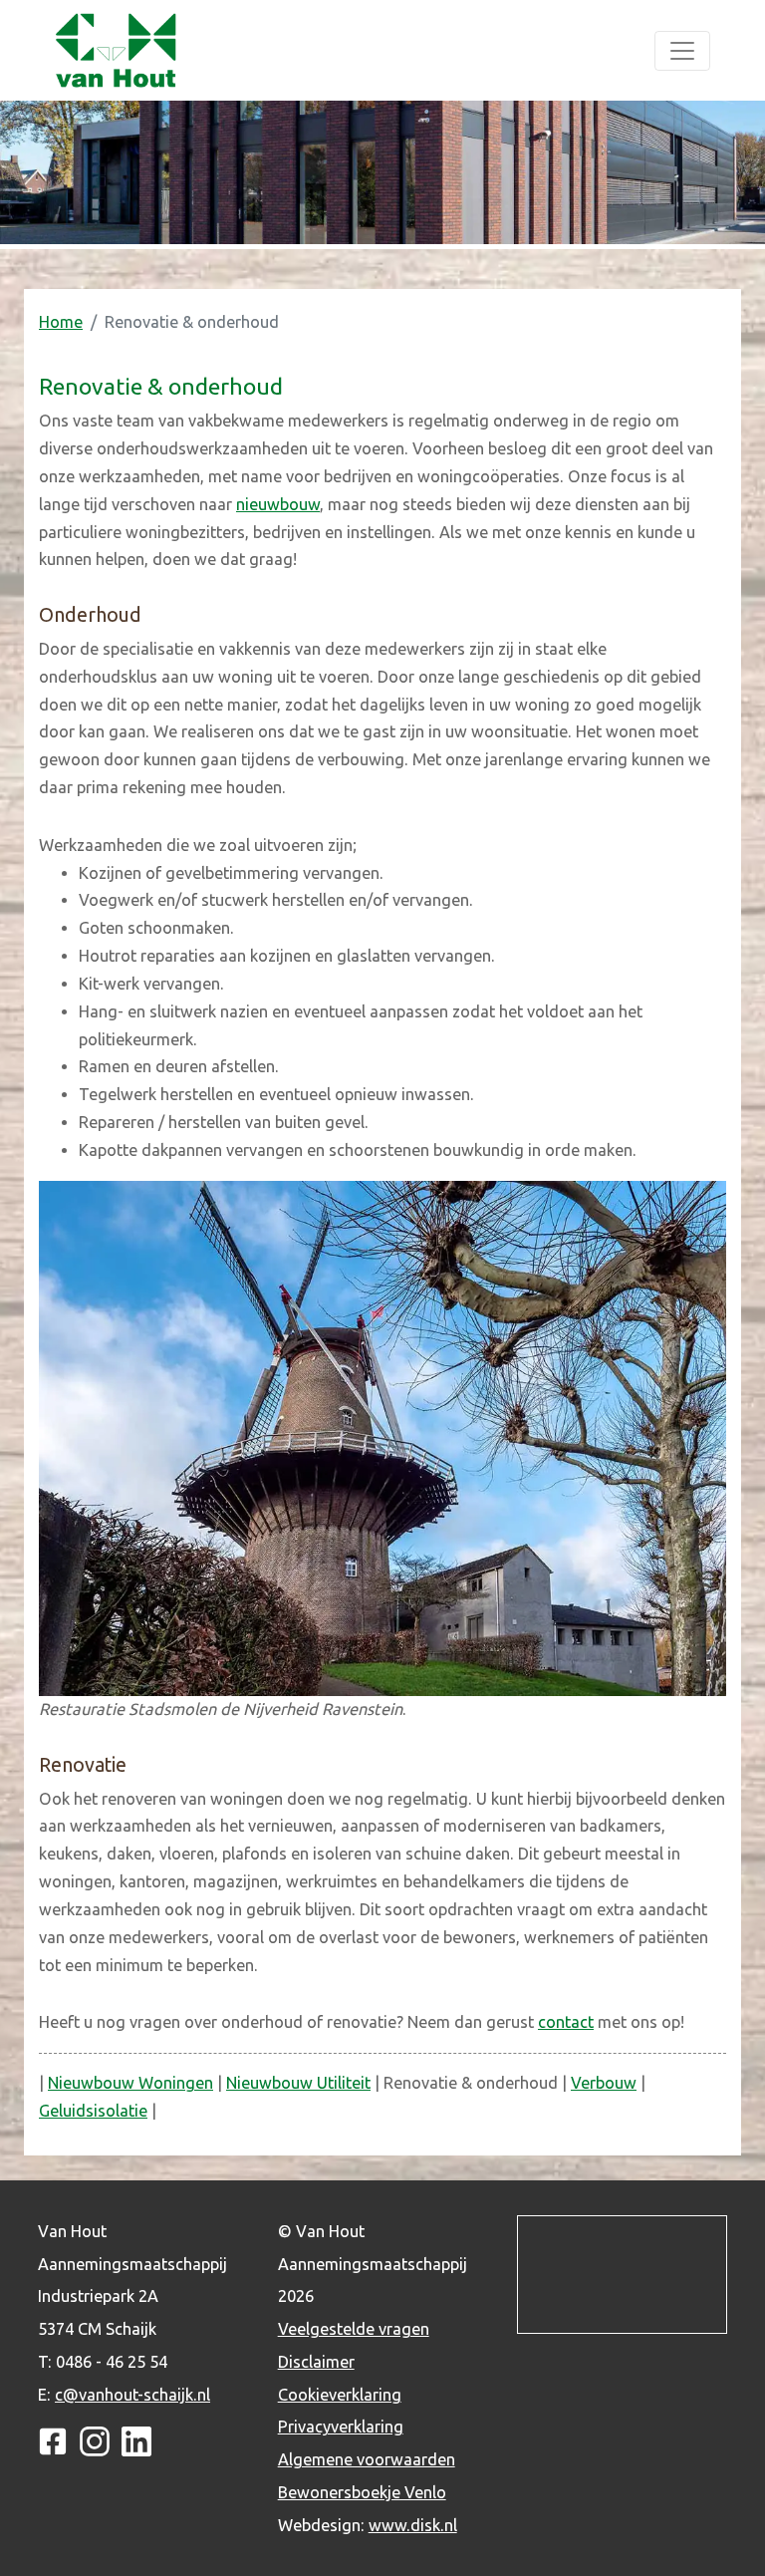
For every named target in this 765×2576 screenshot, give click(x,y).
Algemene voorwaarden (367, 2459)
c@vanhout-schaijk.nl (132, 2395)
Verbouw (604, 2083)
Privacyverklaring (341, 2427)
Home (61, 322)
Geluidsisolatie (93, 2111)
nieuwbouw (278, 504)
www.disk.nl (413, 2525)
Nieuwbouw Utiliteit (298, 2083)
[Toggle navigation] (682, 51)
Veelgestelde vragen (354, 2329)
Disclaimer (316, 2362)
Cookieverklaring (340, 2395)
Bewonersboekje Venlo (362, 2492)
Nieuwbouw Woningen (130, 2083)
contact (566, 2022)
